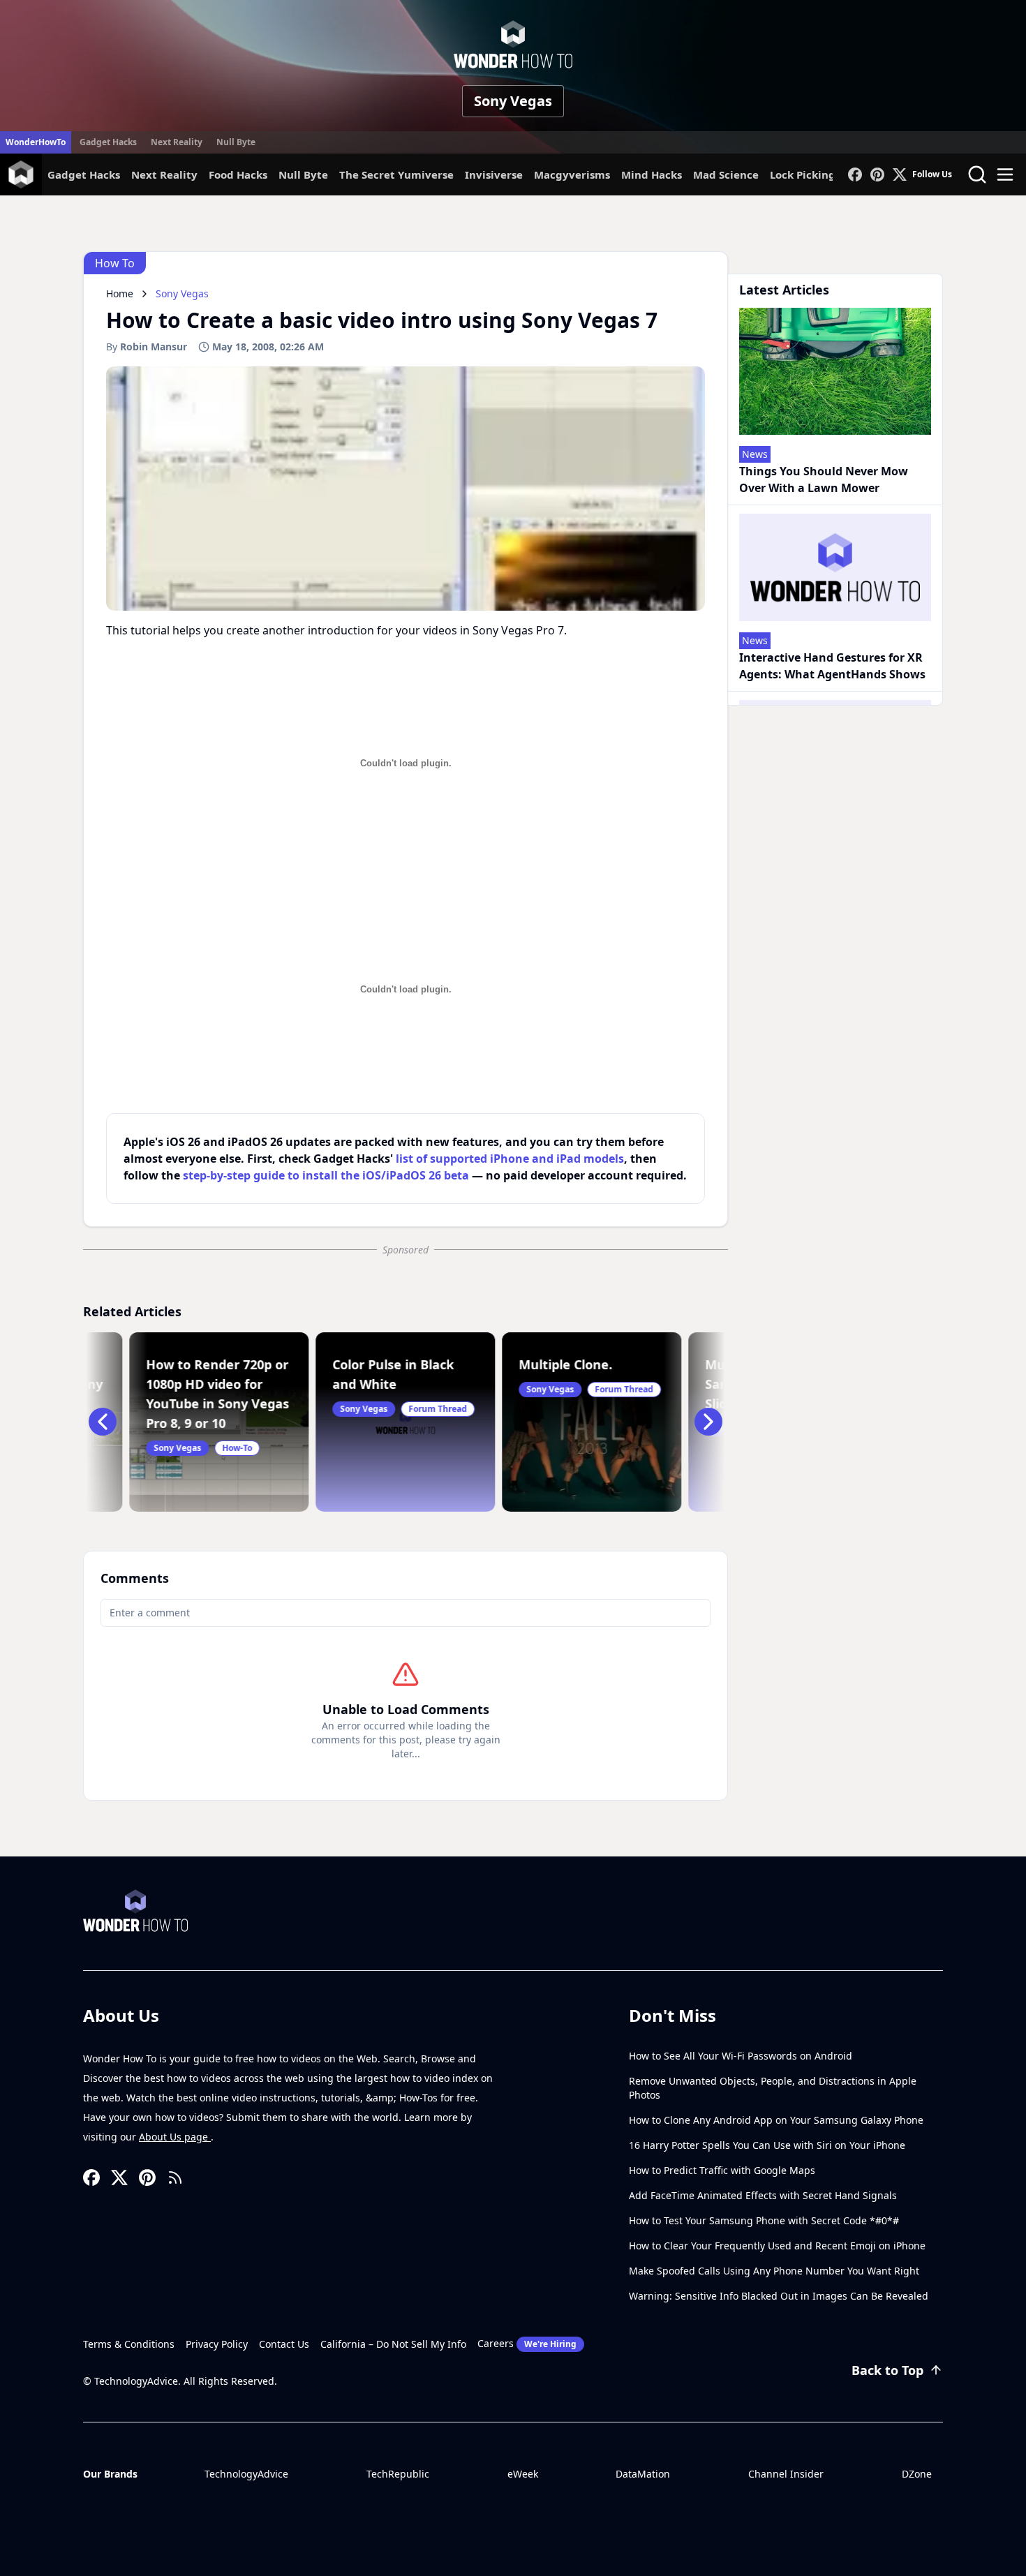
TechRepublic (398, 2474)
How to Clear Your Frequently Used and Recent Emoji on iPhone (777, 2246)
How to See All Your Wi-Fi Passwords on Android (741, 2056)
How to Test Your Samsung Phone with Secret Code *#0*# (764, 2220)
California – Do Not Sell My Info (393, 2344)
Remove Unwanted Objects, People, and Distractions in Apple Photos (773, 2088)
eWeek (523, 2474)
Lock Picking (803, 174)
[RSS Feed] (175, 2177)
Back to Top (887, 2370)
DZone (917, 2474)
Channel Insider (786, 2474)
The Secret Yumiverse (396, 174)
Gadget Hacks (108, 142)
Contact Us (284, 2344)
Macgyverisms (572, 174)
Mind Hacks (652, 174)
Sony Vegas (513, 101)
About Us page (175, 2137)
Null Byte (236, 142)
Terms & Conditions (129, 2344)
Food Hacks (238, 174)
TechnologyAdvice (246, 2474)
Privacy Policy (217, 2344)
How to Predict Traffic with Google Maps (722, 2170)
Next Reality (177, 142)
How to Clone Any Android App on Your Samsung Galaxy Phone (776, 2120)
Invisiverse (494, 174)
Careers (527, 2343)
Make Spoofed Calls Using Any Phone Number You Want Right (774, 2271)
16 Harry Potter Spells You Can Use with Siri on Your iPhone (767, 2145)
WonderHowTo (36, 142)
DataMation (643, 2474)
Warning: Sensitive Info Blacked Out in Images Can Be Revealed (779, 2296)
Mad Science (726, 174)
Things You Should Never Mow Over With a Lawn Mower (824, 479)
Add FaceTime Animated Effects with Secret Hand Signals (763, 2195)
